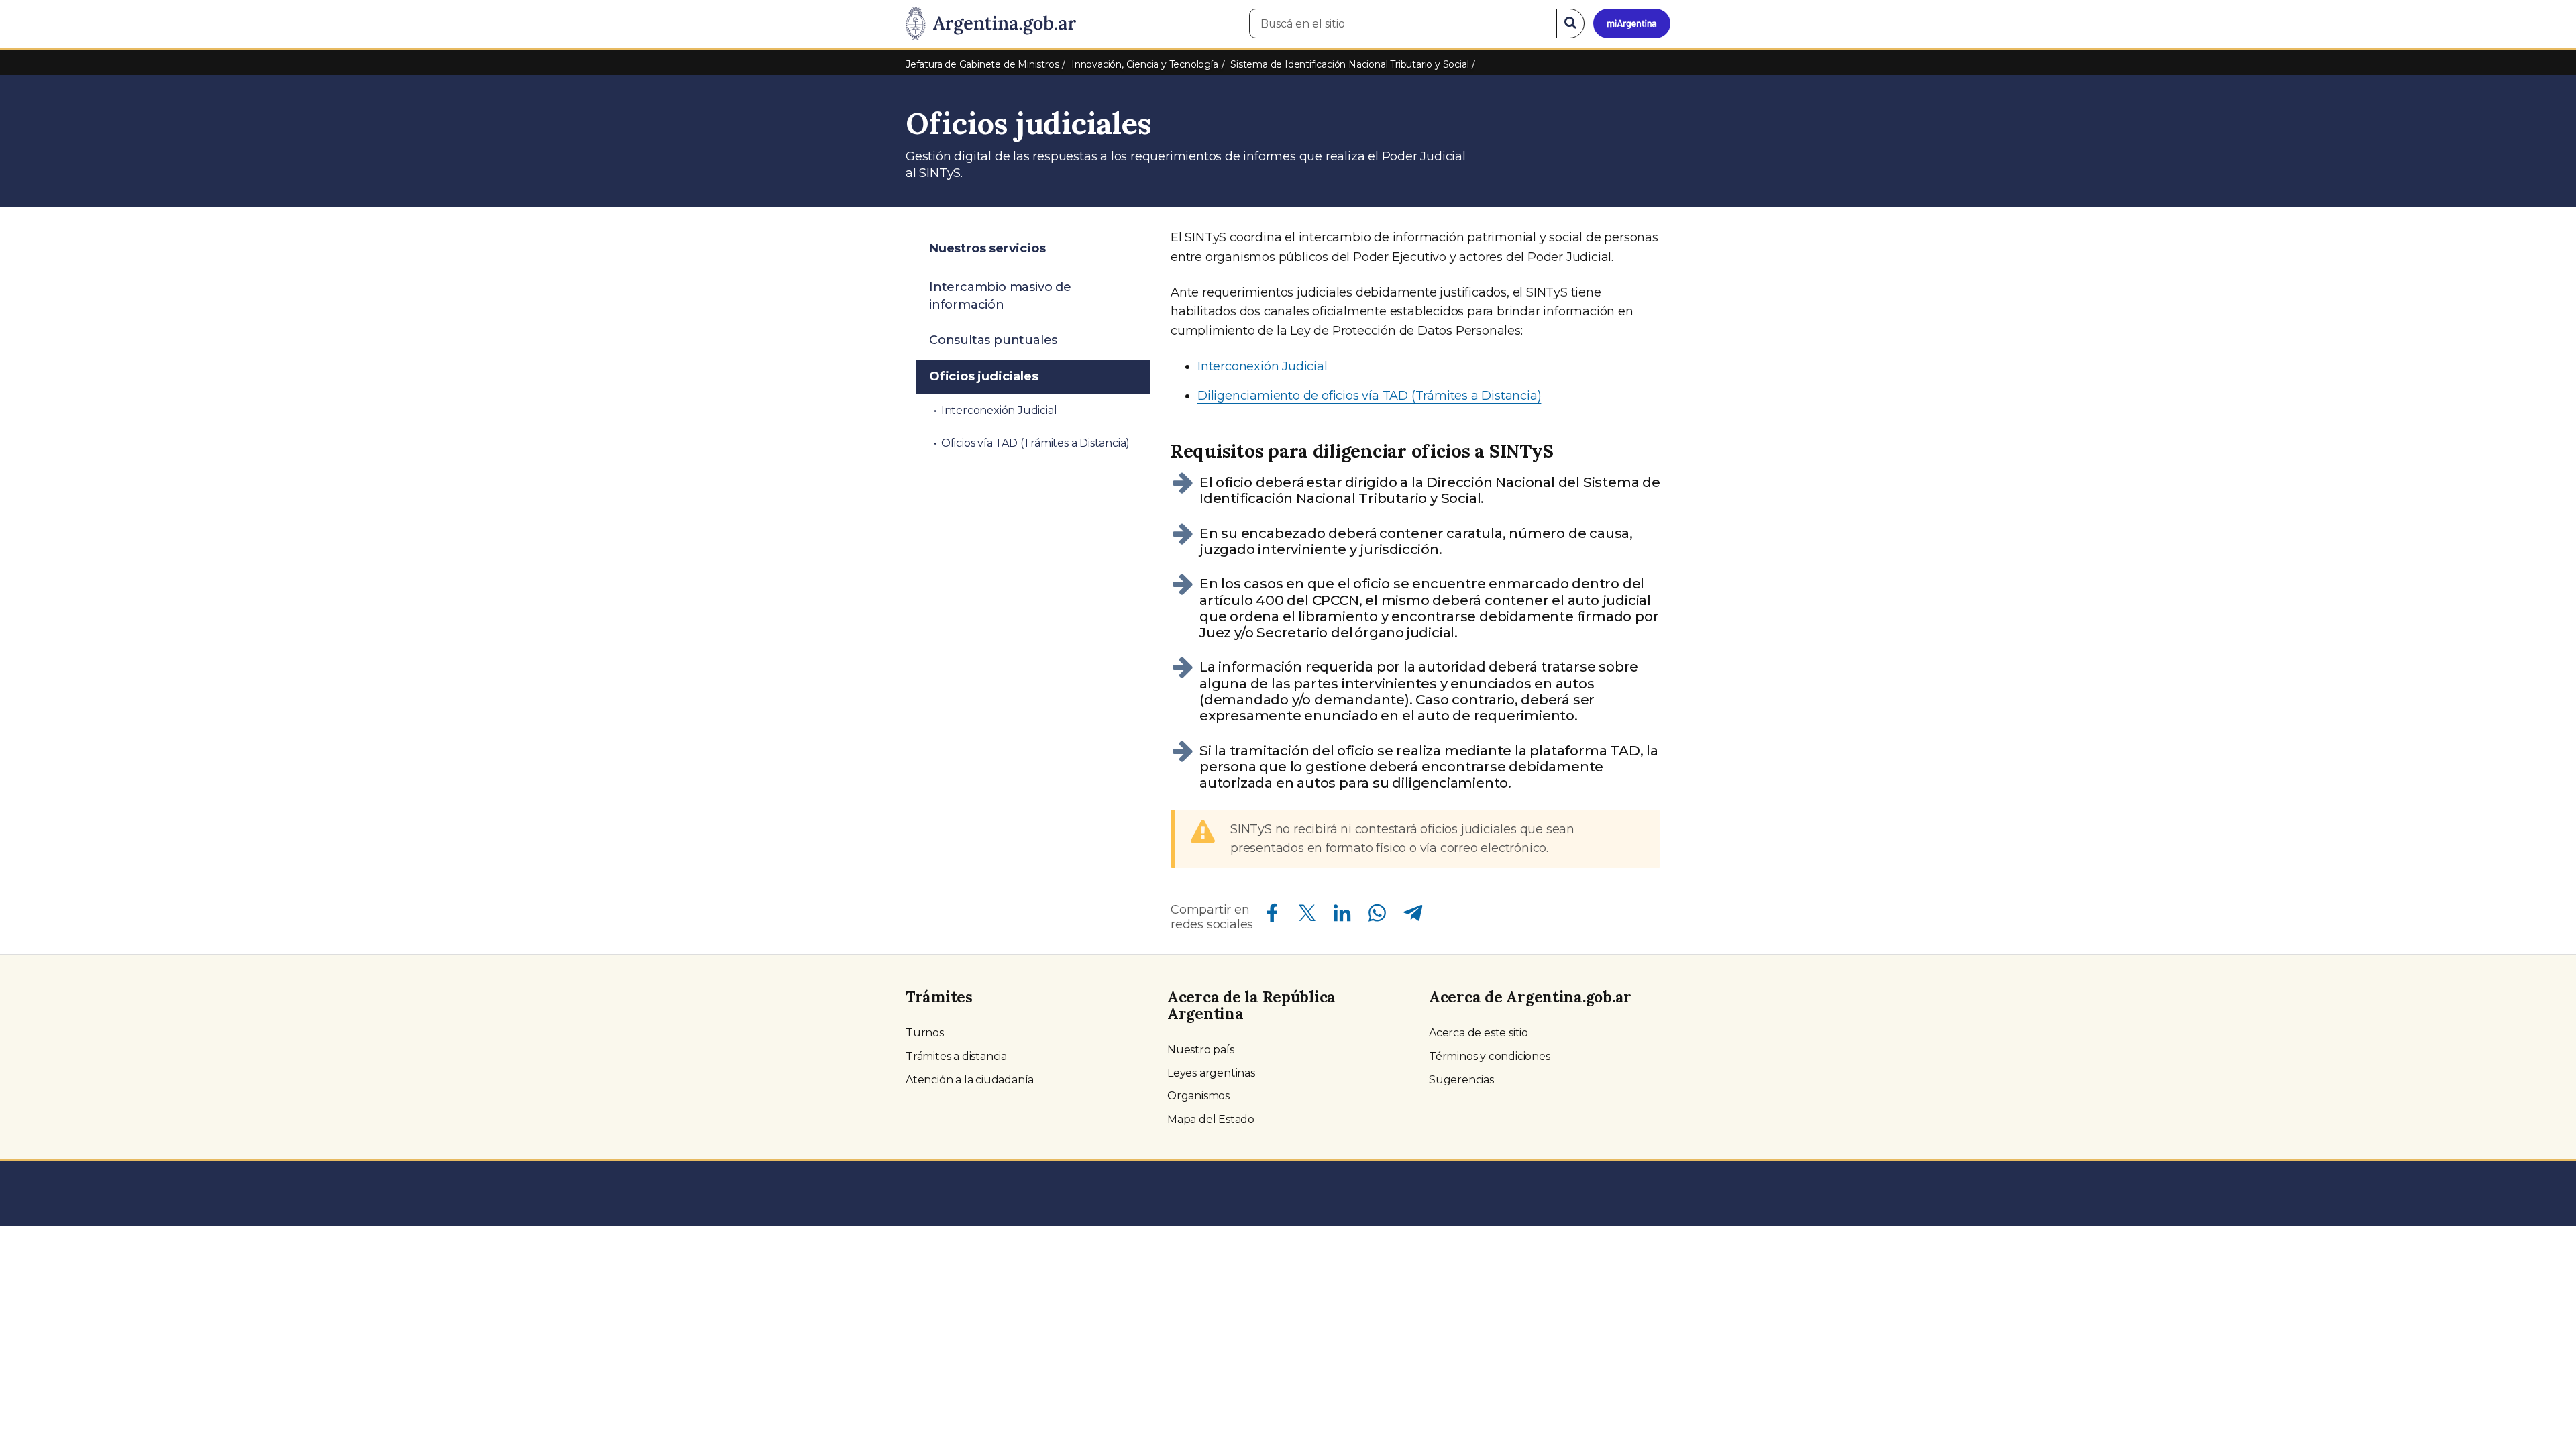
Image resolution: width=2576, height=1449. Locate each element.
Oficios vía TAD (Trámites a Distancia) (1035, 443)
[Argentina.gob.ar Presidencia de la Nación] (991, 24)
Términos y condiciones (1490, 1056)
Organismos (1198, 1096)
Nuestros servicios (987, 248)
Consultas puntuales (993, 340)
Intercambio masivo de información (1000, 296)
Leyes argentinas (1211, 1073)
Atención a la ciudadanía (970, 1080)
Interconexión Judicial (1263, 366)
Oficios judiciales (983, 376)
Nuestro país (1201, 1050)
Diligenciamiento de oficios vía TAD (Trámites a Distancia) (1369, 396)
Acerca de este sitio (1479, 1033)
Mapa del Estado (1211, 1119)
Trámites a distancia (956, 1056)
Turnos (925, 1033)
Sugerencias (1461, 1080)
